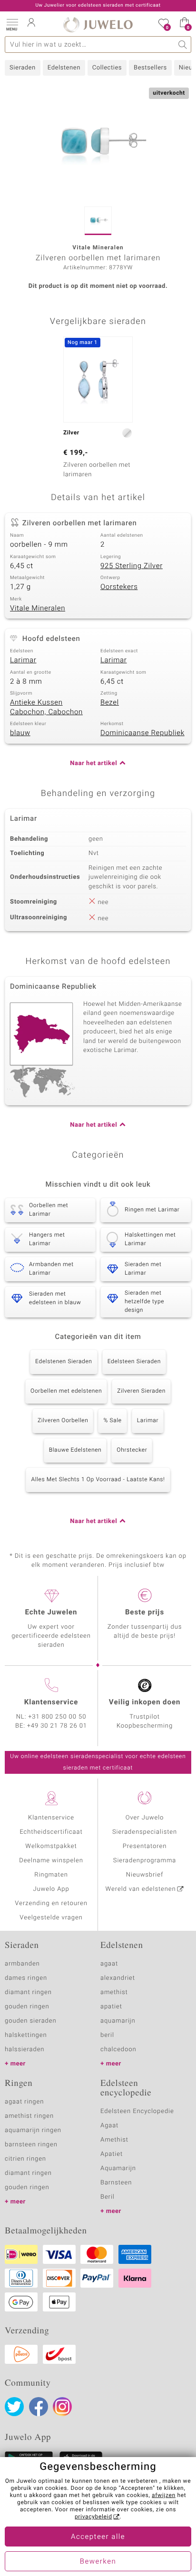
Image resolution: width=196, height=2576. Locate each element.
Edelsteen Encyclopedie (137, 2111)
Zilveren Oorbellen (63, 1421)
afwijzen (164, 2496)
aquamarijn (118, 2021)
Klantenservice (51, 1818)
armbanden (22, 1964)
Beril (108, 2197)
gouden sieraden (30, 2021)
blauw (20, 733)
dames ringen (26, 1978)
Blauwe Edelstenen (75, 1450)
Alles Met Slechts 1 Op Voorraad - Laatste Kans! (98, 1480)
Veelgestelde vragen (51, 1918)
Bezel (110, 703)
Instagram (62, 2407)
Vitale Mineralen (38, 609)
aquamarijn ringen (33, 2130)
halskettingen (26, 2035)
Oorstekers (119, 587)
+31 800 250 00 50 (58, 1717)
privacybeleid (93, 2517)
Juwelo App (51, 1889)
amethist (114, 1992)
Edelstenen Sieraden (64, 1362)
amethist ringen (29, 2116)
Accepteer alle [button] (98, 2537)
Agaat (109, 2126)
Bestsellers (150, 68)
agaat (109, 1964)
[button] (12, 24)
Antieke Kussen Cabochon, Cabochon (46, 708)
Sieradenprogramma (145, 1861)
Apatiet (112, 2154)
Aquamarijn (118, 2168)
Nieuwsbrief (145, 1875)
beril (107, 2035)
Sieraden (23, 68)
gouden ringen (27, 2007)
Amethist (114, 2140)
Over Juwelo (145, 1818)
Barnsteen (116, 2183)
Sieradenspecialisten (145, 1832)
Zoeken (183, 44)
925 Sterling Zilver (132, 566)
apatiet (111, 2007)
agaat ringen (24, 2102)
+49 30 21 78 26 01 (57, 1726)
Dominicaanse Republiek (142, 733)
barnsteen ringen (31, 2145)
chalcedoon (118, 2050)
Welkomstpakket (51, 1846)
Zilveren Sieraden (141, 1391)
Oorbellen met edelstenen (66, 1391)
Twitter (14, 2407)
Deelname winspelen (51, 1861)
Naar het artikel (93, 763)
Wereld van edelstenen (141, 1889)
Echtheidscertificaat (51, 1832)
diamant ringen (28, 1992)
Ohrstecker (132, 1450)
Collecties (107, 68)
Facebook (39, 2407)
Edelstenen (64, 68)
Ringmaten (51, 1875)
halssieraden (24, 2050)
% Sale (112, 1421)
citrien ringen (25, 2159)
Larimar (23, 660)
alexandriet (118, 1978)
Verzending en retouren (51, 1903)
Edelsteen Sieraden (134, 1362)
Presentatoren (145, 1846)
